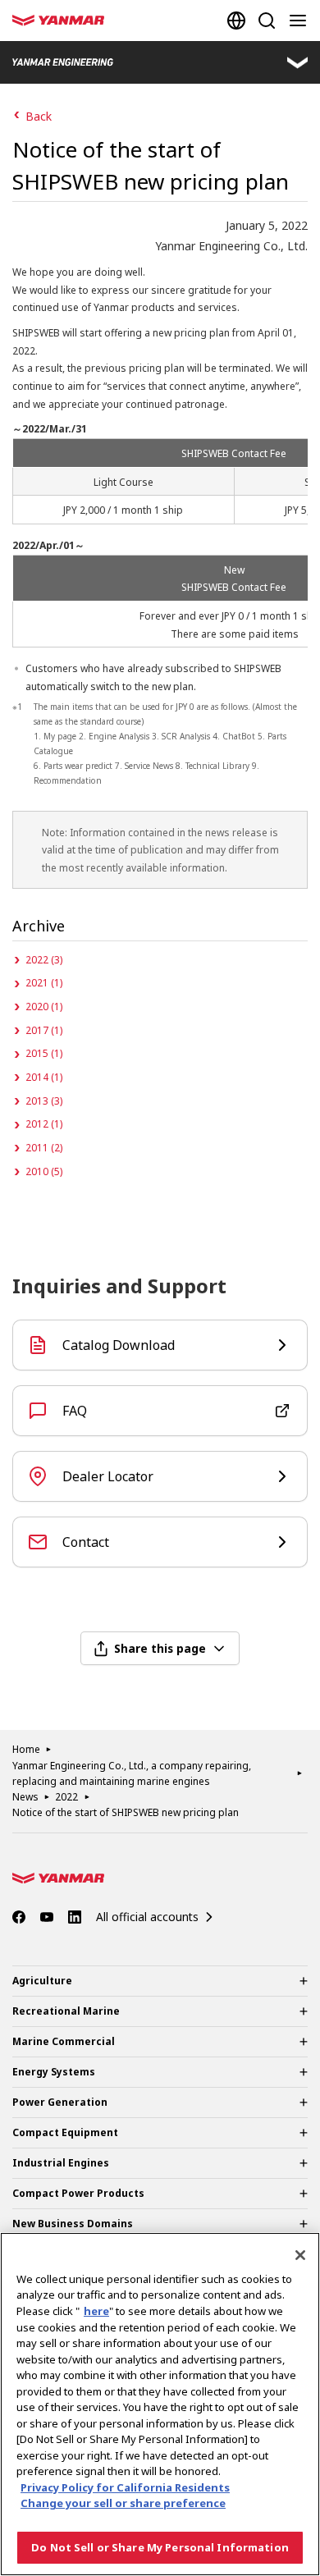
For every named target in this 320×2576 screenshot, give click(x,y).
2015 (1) (44, 1053)
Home (26, 1749)
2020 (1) (44, 1007)
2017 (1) (44, 1030)
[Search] (267, 21)
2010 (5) (44, 1171)
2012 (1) (44, 1124)
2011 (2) (44, 1148)
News (25, 1797)
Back (39, 116)
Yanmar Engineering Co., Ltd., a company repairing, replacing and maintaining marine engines (132, 1773)
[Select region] (236, 21)
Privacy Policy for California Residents (125, 2487)
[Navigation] (301, 21)
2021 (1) (44, 983)
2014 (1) (44, 1077)
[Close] (300, 2255)
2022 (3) (44, 960)
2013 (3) (44, 1101)
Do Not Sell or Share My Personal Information (160, 2547)
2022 (66, 1797)
